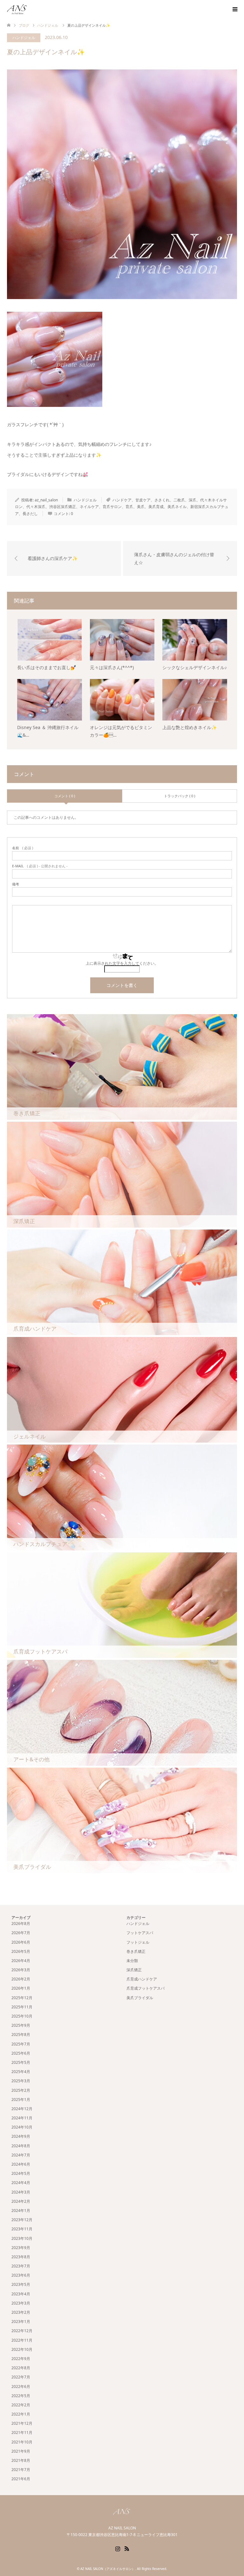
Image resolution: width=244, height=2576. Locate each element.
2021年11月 (22, 2433)
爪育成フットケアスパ (146, 1988)
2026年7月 (21, 1933)
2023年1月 (21, 2322)
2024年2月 (21, 2201)
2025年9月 (21, 2025)
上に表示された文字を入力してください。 (122, 963)
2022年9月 (21, 2359)
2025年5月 (21, 2062)
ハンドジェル (24, 38)
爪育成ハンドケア (142, 1979)
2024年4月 (21, 2183)
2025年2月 (21, 2090)
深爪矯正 (134, 1970)
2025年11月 (22, 2007)
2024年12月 (22, 2109)
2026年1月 (21, 1988)
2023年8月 (21, 2257)
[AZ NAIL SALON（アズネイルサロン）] (27, 9)
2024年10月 (22, 2127)
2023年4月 (21, 2294)
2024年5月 (21, 2173)
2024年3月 (21, 2192)
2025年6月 (21, 2053)
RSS (127, 2548)
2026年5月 (21, 1951)
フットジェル (138, 1942)
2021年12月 (22, 2423)
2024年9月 (21, 2136)
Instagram (118, 2548)
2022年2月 (21, 2405)
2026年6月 (21, 1942)
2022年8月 (21, 2368)
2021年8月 (21, 2460)
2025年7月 (21, 2044)
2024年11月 (22, 2118)
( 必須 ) (23, 848)
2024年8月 (21, 2146)
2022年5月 (21, 2396)
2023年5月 (21, 2284)
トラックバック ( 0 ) (180, 796)
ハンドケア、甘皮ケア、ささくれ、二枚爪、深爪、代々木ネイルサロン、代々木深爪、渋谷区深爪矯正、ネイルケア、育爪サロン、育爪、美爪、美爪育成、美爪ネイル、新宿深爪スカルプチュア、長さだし (122, 507)
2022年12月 (22, 2331)
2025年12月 (22, 1998)
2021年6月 (21, 2479)
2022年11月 (22, 2340)
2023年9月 (21, 2248)
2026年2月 (21, 1979)
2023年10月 (22, 2238)
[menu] (234, 10)
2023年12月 (22, 2220)
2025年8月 (21, 2035)
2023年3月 (21, 2303)
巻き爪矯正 (136, 1951)
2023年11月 (22, 2229)
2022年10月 (22, 2349)
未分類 (132, 1961)
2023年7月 (21, 2266)
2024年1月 (21, 2211)
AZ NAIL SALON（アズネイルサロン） (108, 2569)
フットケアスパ (140, 1933)
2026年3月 (21, 1970)
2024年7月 (21, 2155)
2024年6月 (21, 2164)
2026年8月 (21, 1924)
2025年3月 (21, 2081)
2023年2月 (21, 2312)
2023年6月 (21, 2275)
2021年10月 (22, 2442)
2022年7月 (21, 2377)
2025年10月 (22, 2016)
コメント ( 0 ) (65, 796)
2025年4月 (21, 2072)
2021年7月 (21, 2470)
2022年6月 (21, 2387)
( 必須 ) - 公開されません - (40, 866)
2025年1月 (21, 2100)
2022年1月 (21, 2414)
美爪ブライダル (140, 1998)
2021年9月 (21, 2451)
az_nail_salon (46, 500)
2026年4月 (21, 1961)
